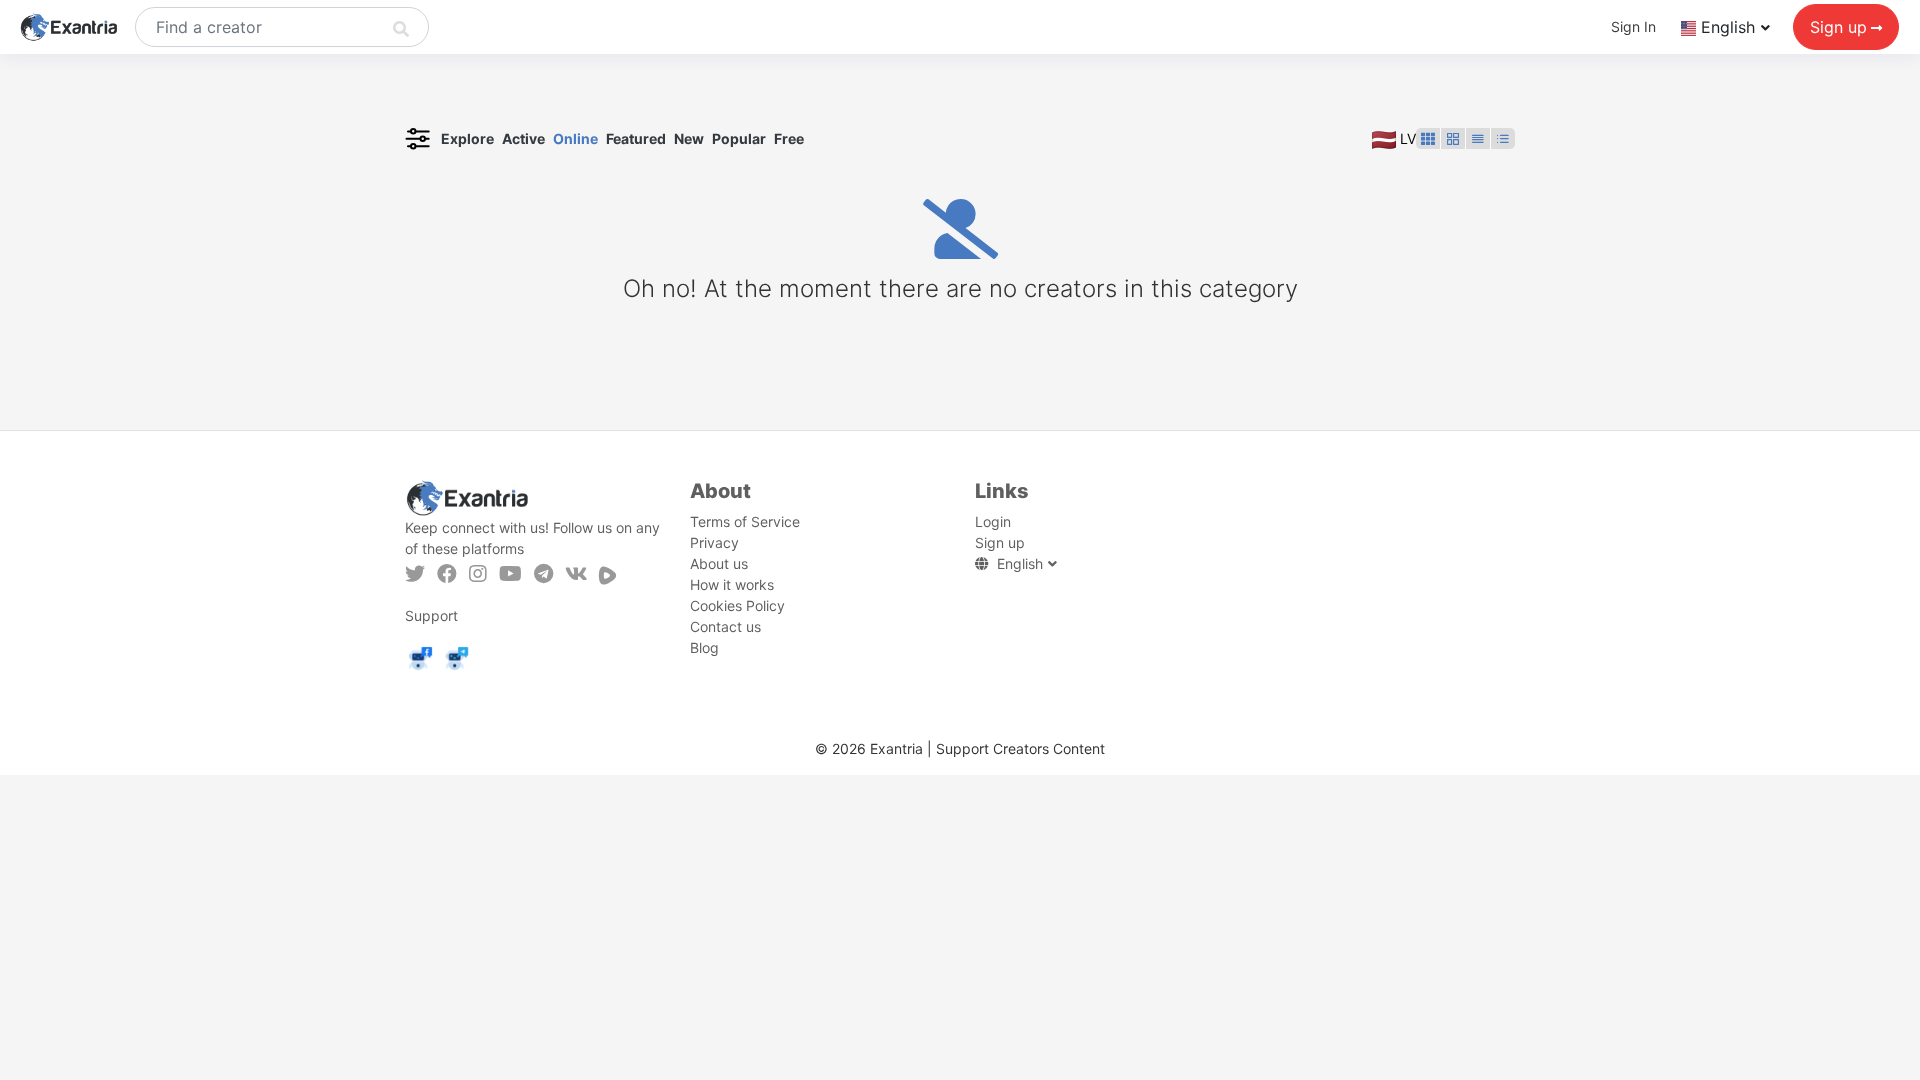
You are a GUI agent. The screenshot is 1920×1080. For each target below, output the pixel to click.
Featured (636, 138)
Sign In (1633, 26)
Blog (704, 647)
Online (575, 138)
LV (1406, 138)
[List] (1478, 138)
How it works (732, 584)
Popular (739, 138)
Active (523, 138)
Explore (467, 138)
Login (993, 521)
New (689, 138)
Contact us (725, 626)
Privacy (714, 542)
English (1728, 27)
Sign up (1838, 27)
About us (719, 563)
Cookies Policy (737, 605)
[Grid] (1428, 138)
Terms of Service (745, 521)
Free (789, 138)
